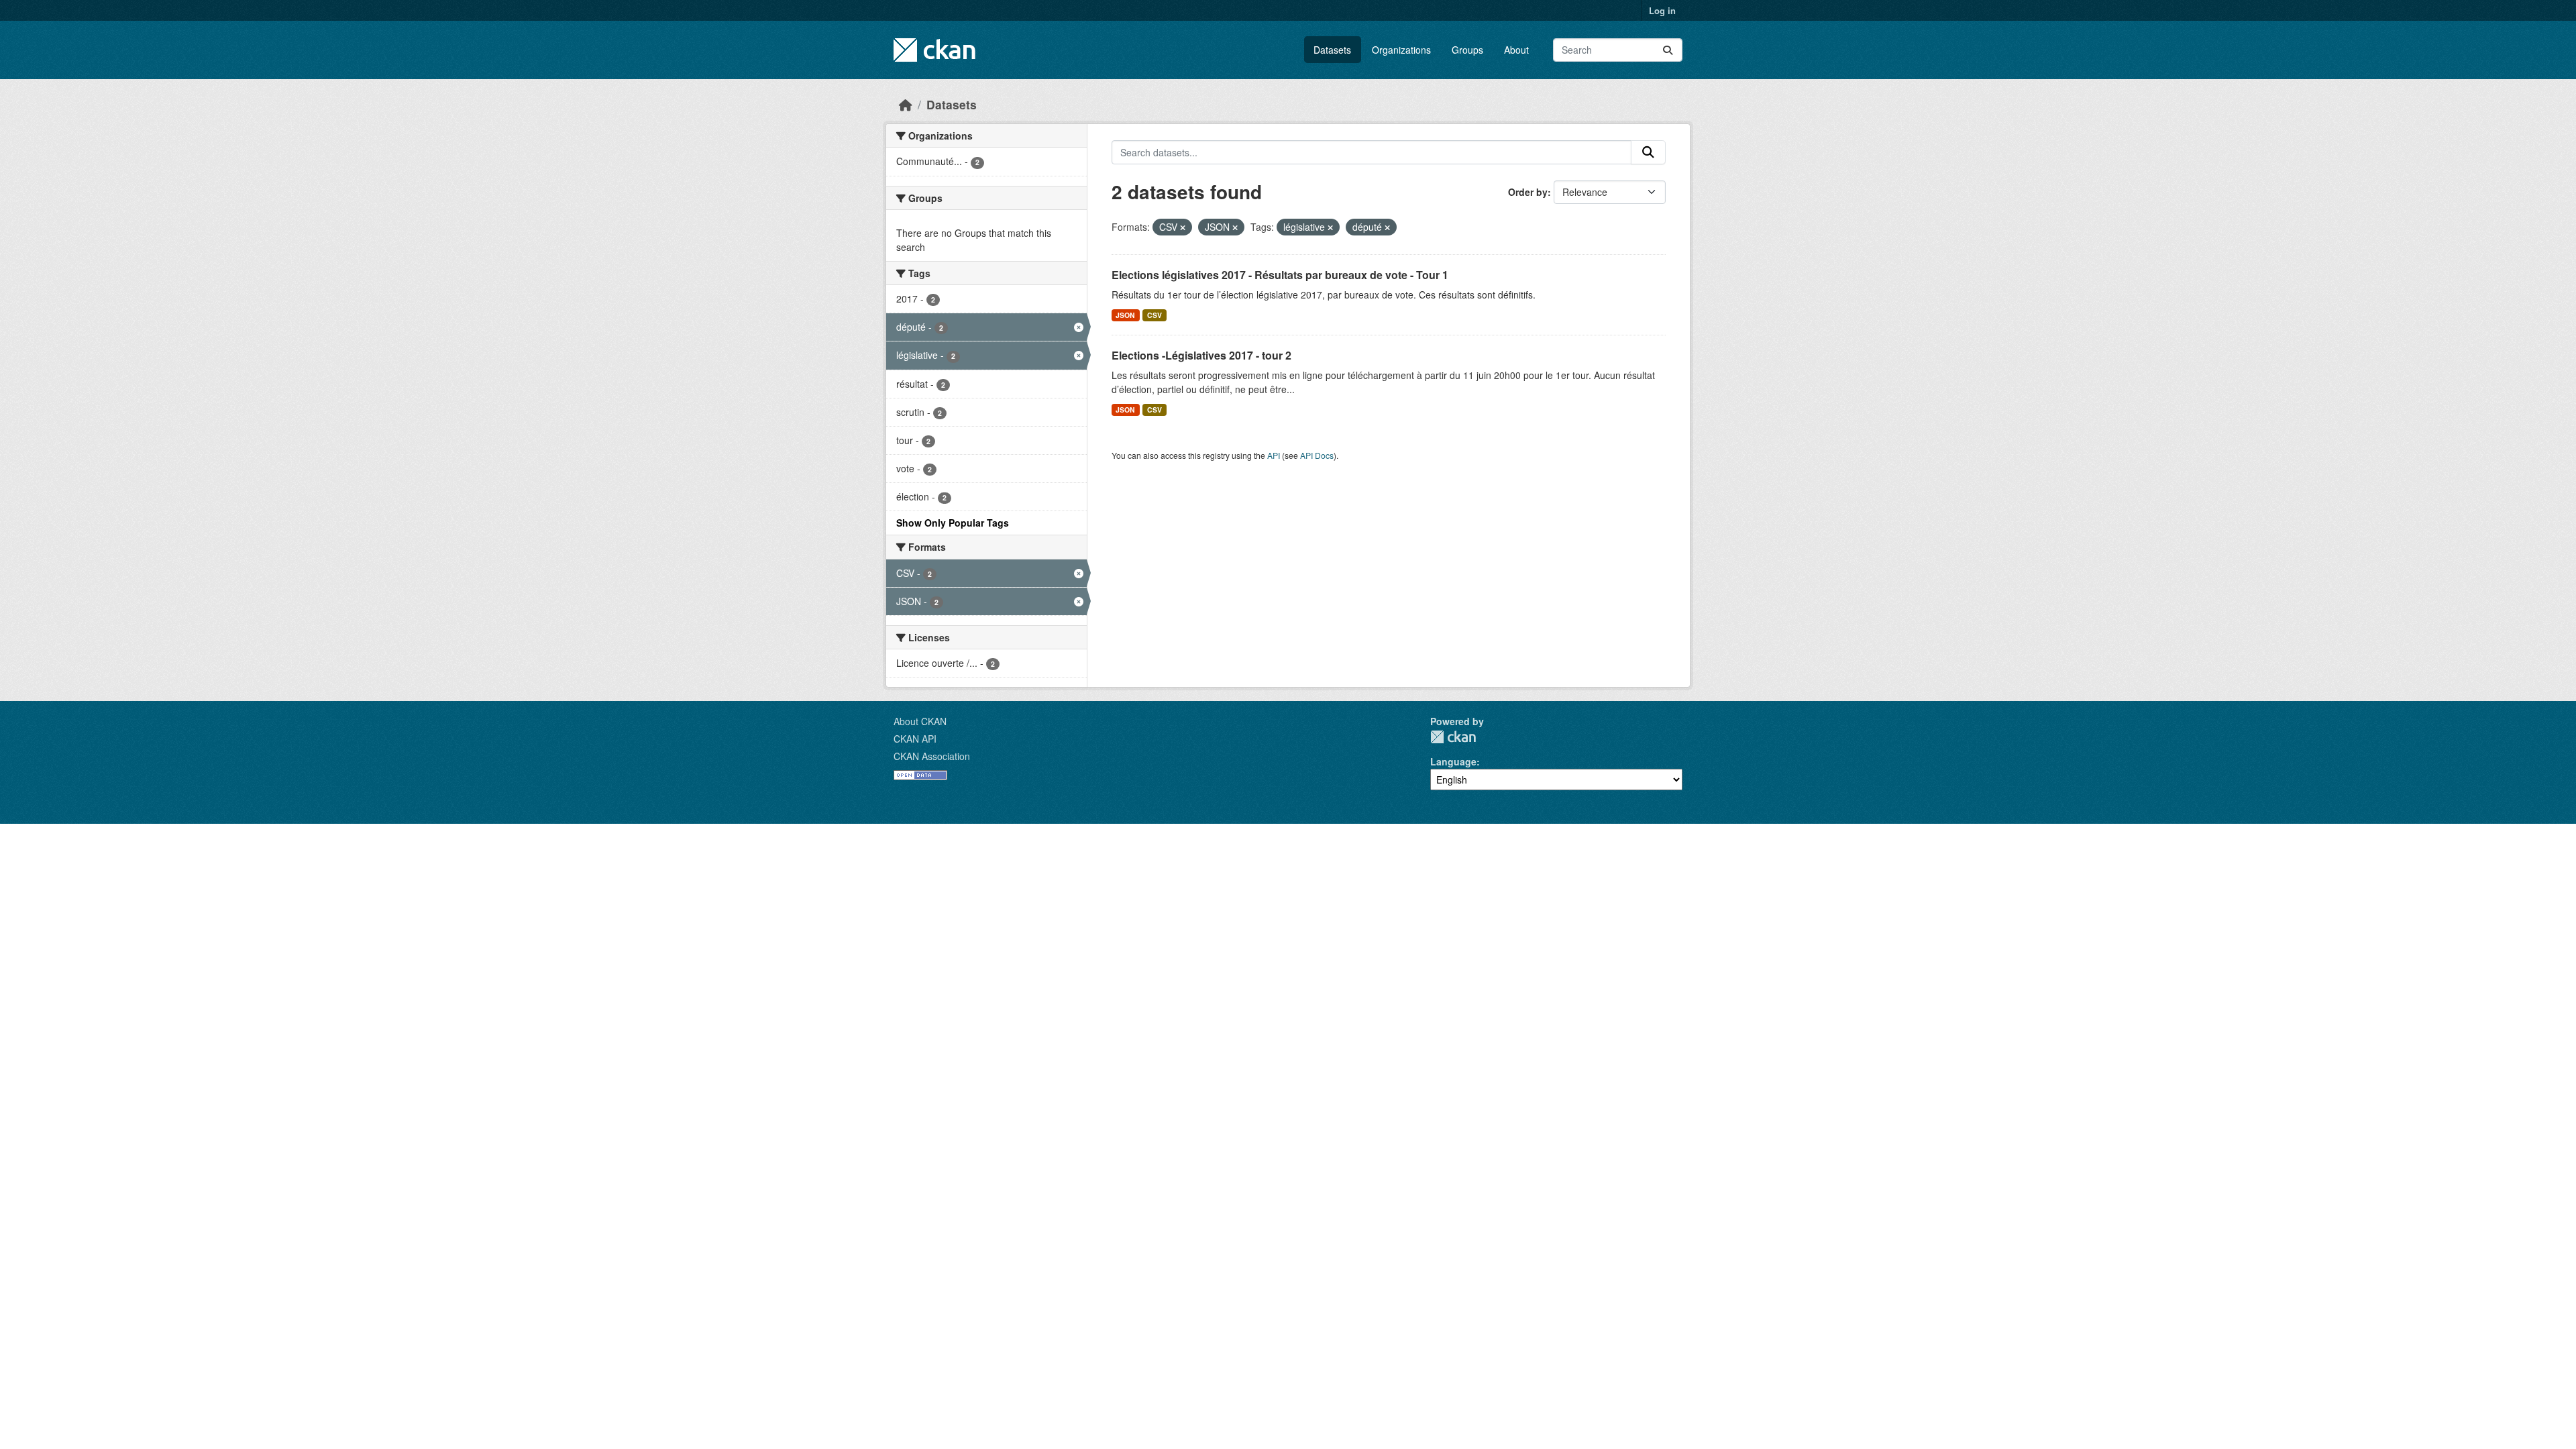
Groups (1467, 50)
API (1274, 455)
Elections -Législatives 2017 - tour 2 (1201, 355)
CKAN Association (932, 756)
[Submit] (1668, 50)
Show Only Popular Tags (953, 523)
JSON (1125, 315)
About (1516, 50)
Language (1453, 761)
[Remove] (1183, 227)
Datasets (1332, 50)
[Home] (906, 104)
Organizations (1401, 50)
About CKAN (920, 721)
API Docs (1317, 455)
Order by (1528, 192)
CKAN (1453, 737)
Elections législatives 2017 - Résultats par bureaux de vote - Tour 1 (1280, 275)
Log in (1662, 10)
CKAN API (915, 739)
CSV (1155, 315)
